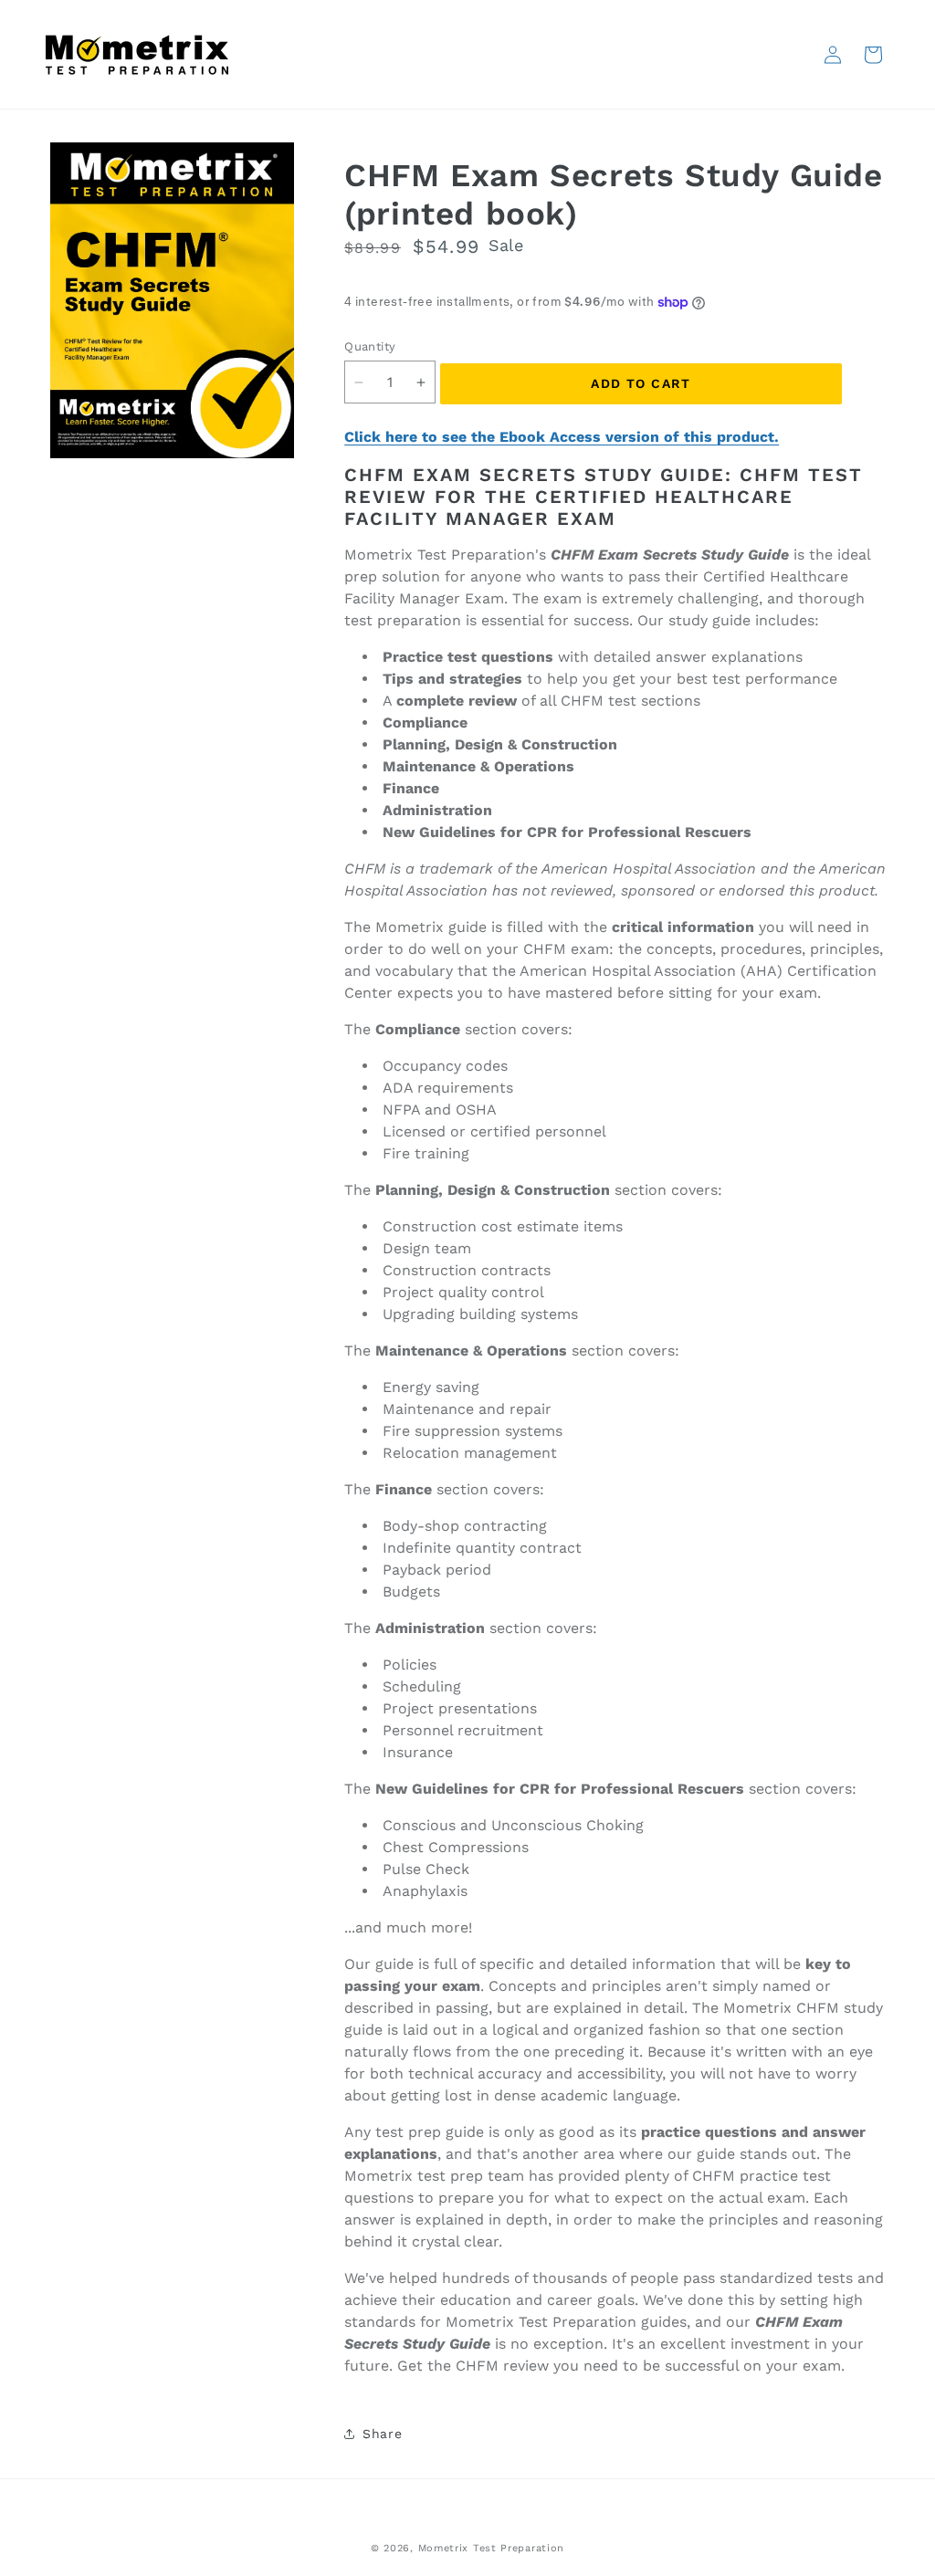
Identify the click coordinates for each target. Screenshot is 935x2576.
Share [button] (382, 2434)
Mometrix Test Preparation (492, 2548)
